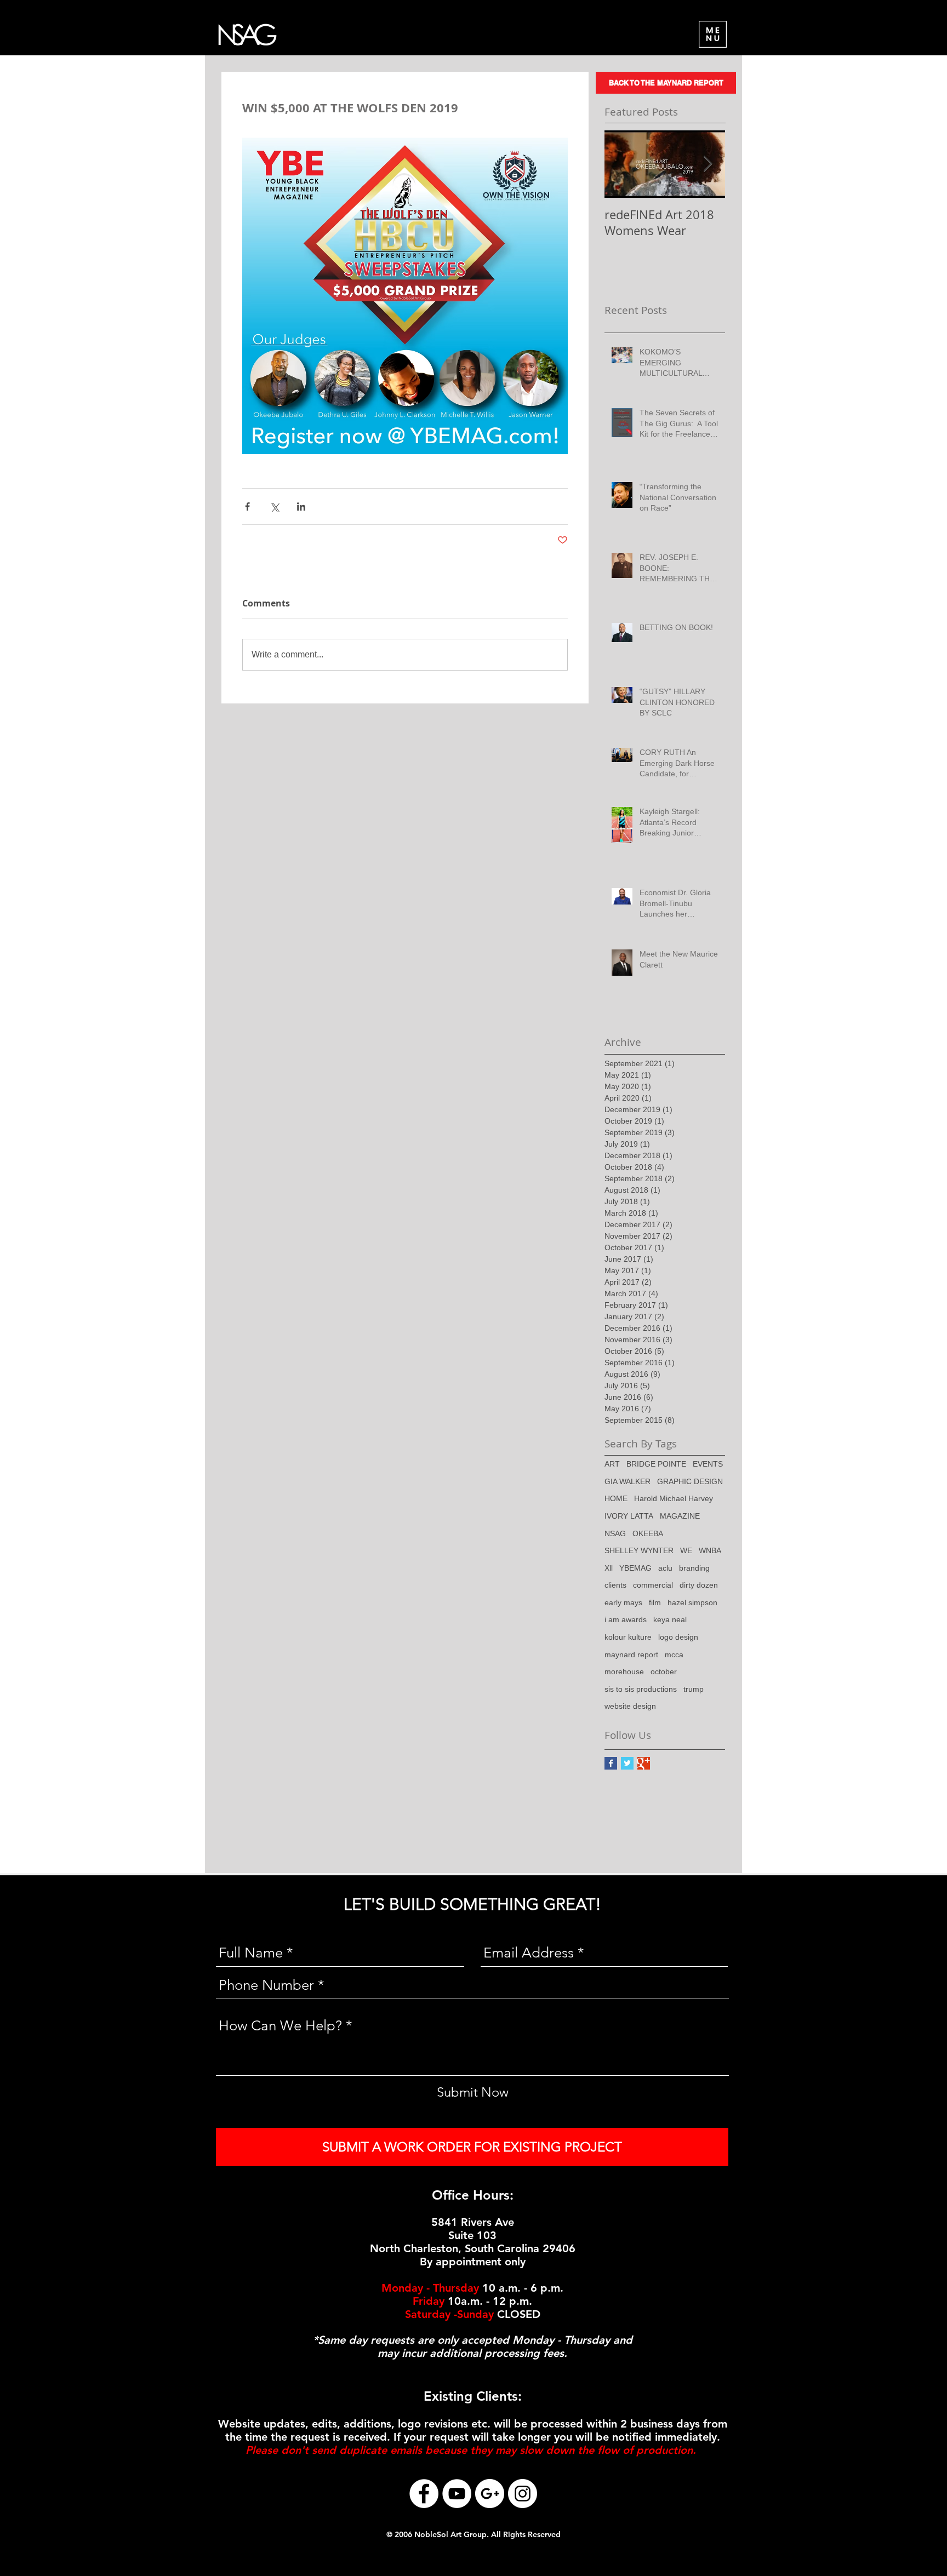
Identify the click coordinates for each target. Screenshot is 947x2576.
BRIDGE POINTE (656, 1464)
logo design (678, 1637)
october (664, 1671)
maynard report (631, 1655)
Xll (609, 1568)
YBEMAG (635, 1568)
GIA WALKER (627, 1481)
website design (630, 1706)
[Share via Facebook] (247, 506)
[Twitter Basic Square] (627, 1763)
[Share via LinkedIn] (301, 506)
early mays (623, 1602)
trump (694, 1689)
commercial (653, 1585)
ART (612, 1464)
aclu (665, 1568)
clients (615, 1585)
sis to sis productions (641, 1689)
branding (694, 1568)
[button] (713, 34)
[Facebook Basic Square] (611, 1763)
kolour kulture (628, 1637)
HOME (616, 1498)
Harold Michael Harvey (674, 1498)
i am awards (626, 1619)
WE (686, 1550)
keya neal (670, 1619)
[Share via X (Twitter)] (274, 506)
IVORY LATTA (629, 1516)
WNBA (710, 1550)
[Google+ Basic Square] (644, 1763)
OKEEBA (648, 1533)
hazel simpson (692, 1602)
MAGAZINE (680, 1516)
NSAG (615, 1533)
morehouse (624, 1671)
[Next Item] (708, 164)
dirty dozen (699, 1585)
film (655, 1602)
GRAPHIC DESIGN (690, 1481)
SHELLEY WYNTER (639, 1550)
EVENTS (708, 1464)
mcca (674, 1655)
